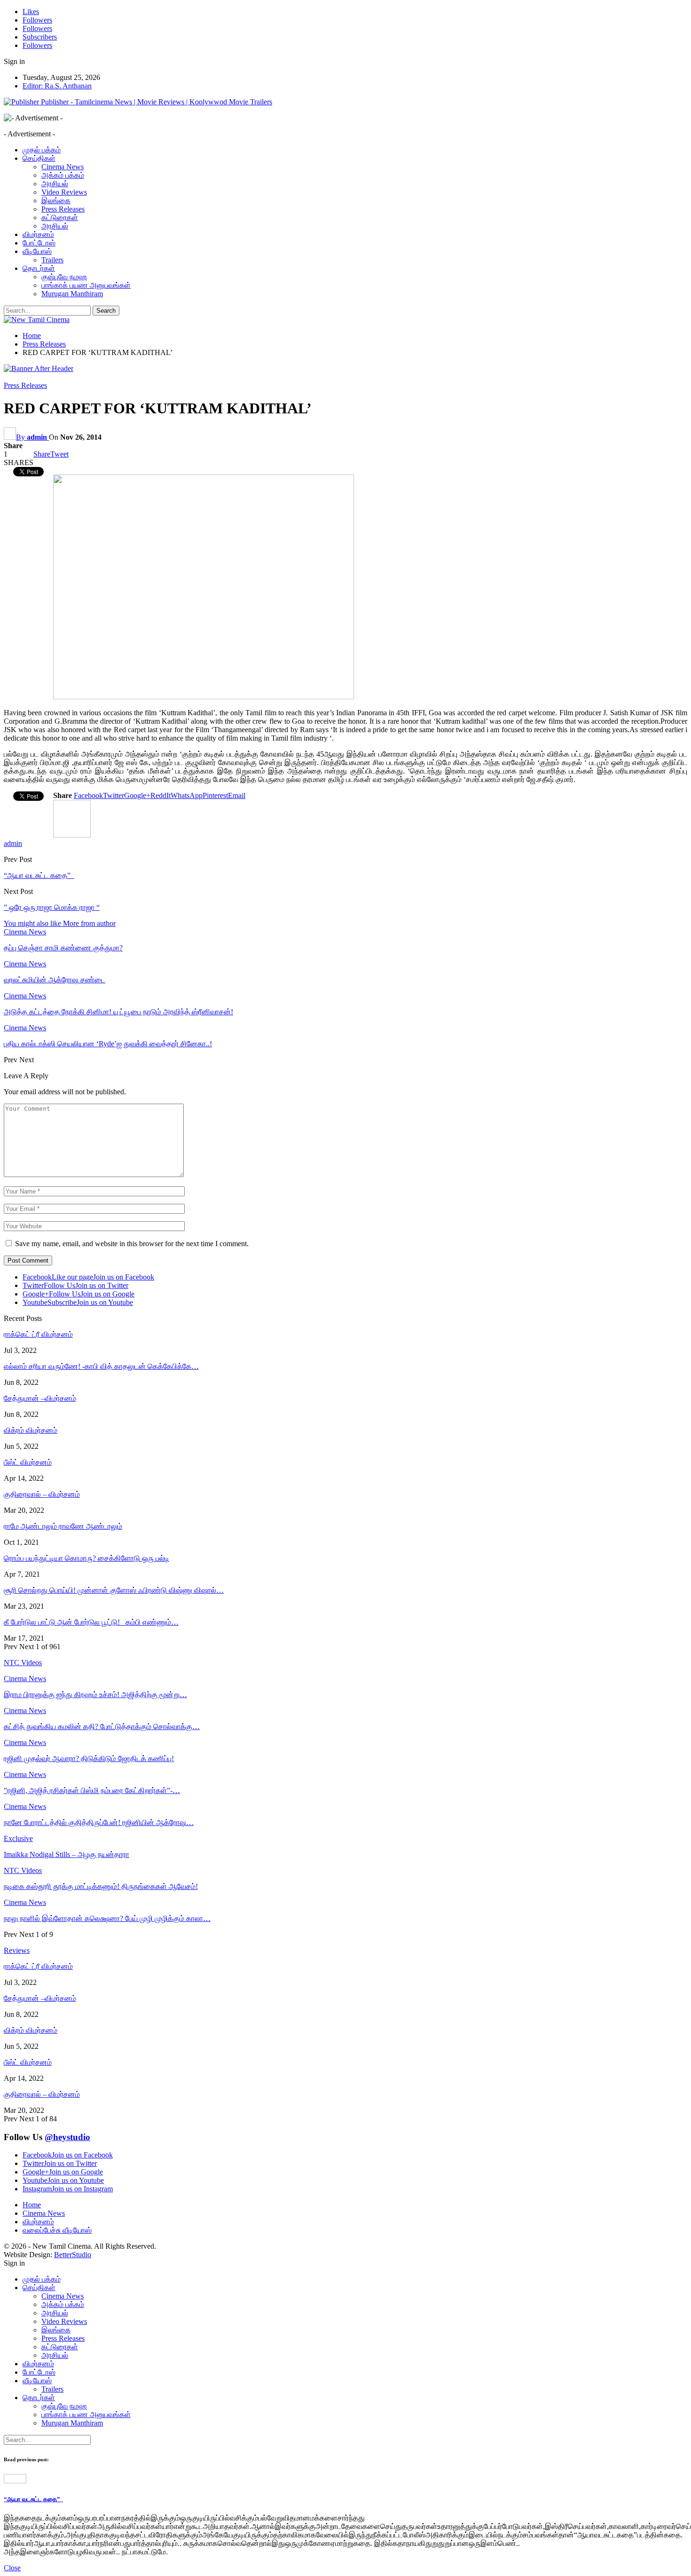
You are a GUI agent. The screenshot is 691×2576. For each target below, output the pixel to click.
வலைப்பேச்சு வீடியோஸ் (57, 2230)
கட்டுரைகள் (60, 217)
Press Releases (63, 209)
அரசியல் (55, 184)
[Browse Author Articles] (72, 835)
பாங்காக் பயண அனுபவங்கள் (86, 285)
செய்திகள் (39, 158)
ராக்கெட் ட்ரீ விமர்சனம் (38, 1334)
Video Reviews (64, 192)
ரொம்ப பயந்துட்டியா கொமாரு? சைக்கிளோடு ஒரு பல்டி (86, 1558)
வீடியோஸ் (37, 251)
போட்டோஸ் (39, 243)
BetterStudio (73, 2255)
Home (32, 2205)
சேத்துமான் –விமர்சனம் (40, 1398)
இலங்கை (56, 201)
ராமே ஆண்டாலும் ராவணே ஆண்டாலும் (63, 1526)
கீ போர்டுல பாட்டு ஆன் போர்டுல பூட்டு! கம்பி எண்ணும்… (91, 1622)
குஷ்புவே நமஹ (64, 277)
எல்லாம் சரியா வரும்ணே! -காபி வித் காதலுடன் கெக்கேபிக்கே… (101, 1366)
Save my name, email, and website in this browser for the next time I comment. (132, 1244)
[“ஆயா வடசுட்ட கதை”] (15, 2481)
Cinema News (63, 167)
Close (12, 2568)
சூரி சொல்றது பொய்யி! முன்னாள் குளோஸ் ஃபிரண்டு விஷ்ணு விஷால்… (114, 1590)
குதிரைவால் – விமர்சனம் (42, 1494)
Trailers (52, 260)
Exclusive (18, 1838)
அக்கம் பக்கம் (63, 175)
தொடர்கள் (39, 268)
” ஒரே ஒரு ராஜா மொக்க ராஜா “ (52, 907)
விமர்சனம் (38, 234)
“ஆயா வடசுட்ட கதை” (39, 875)
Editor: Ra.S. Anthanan (57, 86)
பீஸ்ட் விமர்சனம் (28, 1462)
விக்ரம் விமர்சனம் (31, 1430)
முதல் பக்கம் (42, 150)
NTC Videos (23, 1870)
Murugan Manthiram (72, 294)
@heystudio (67, 2137)
